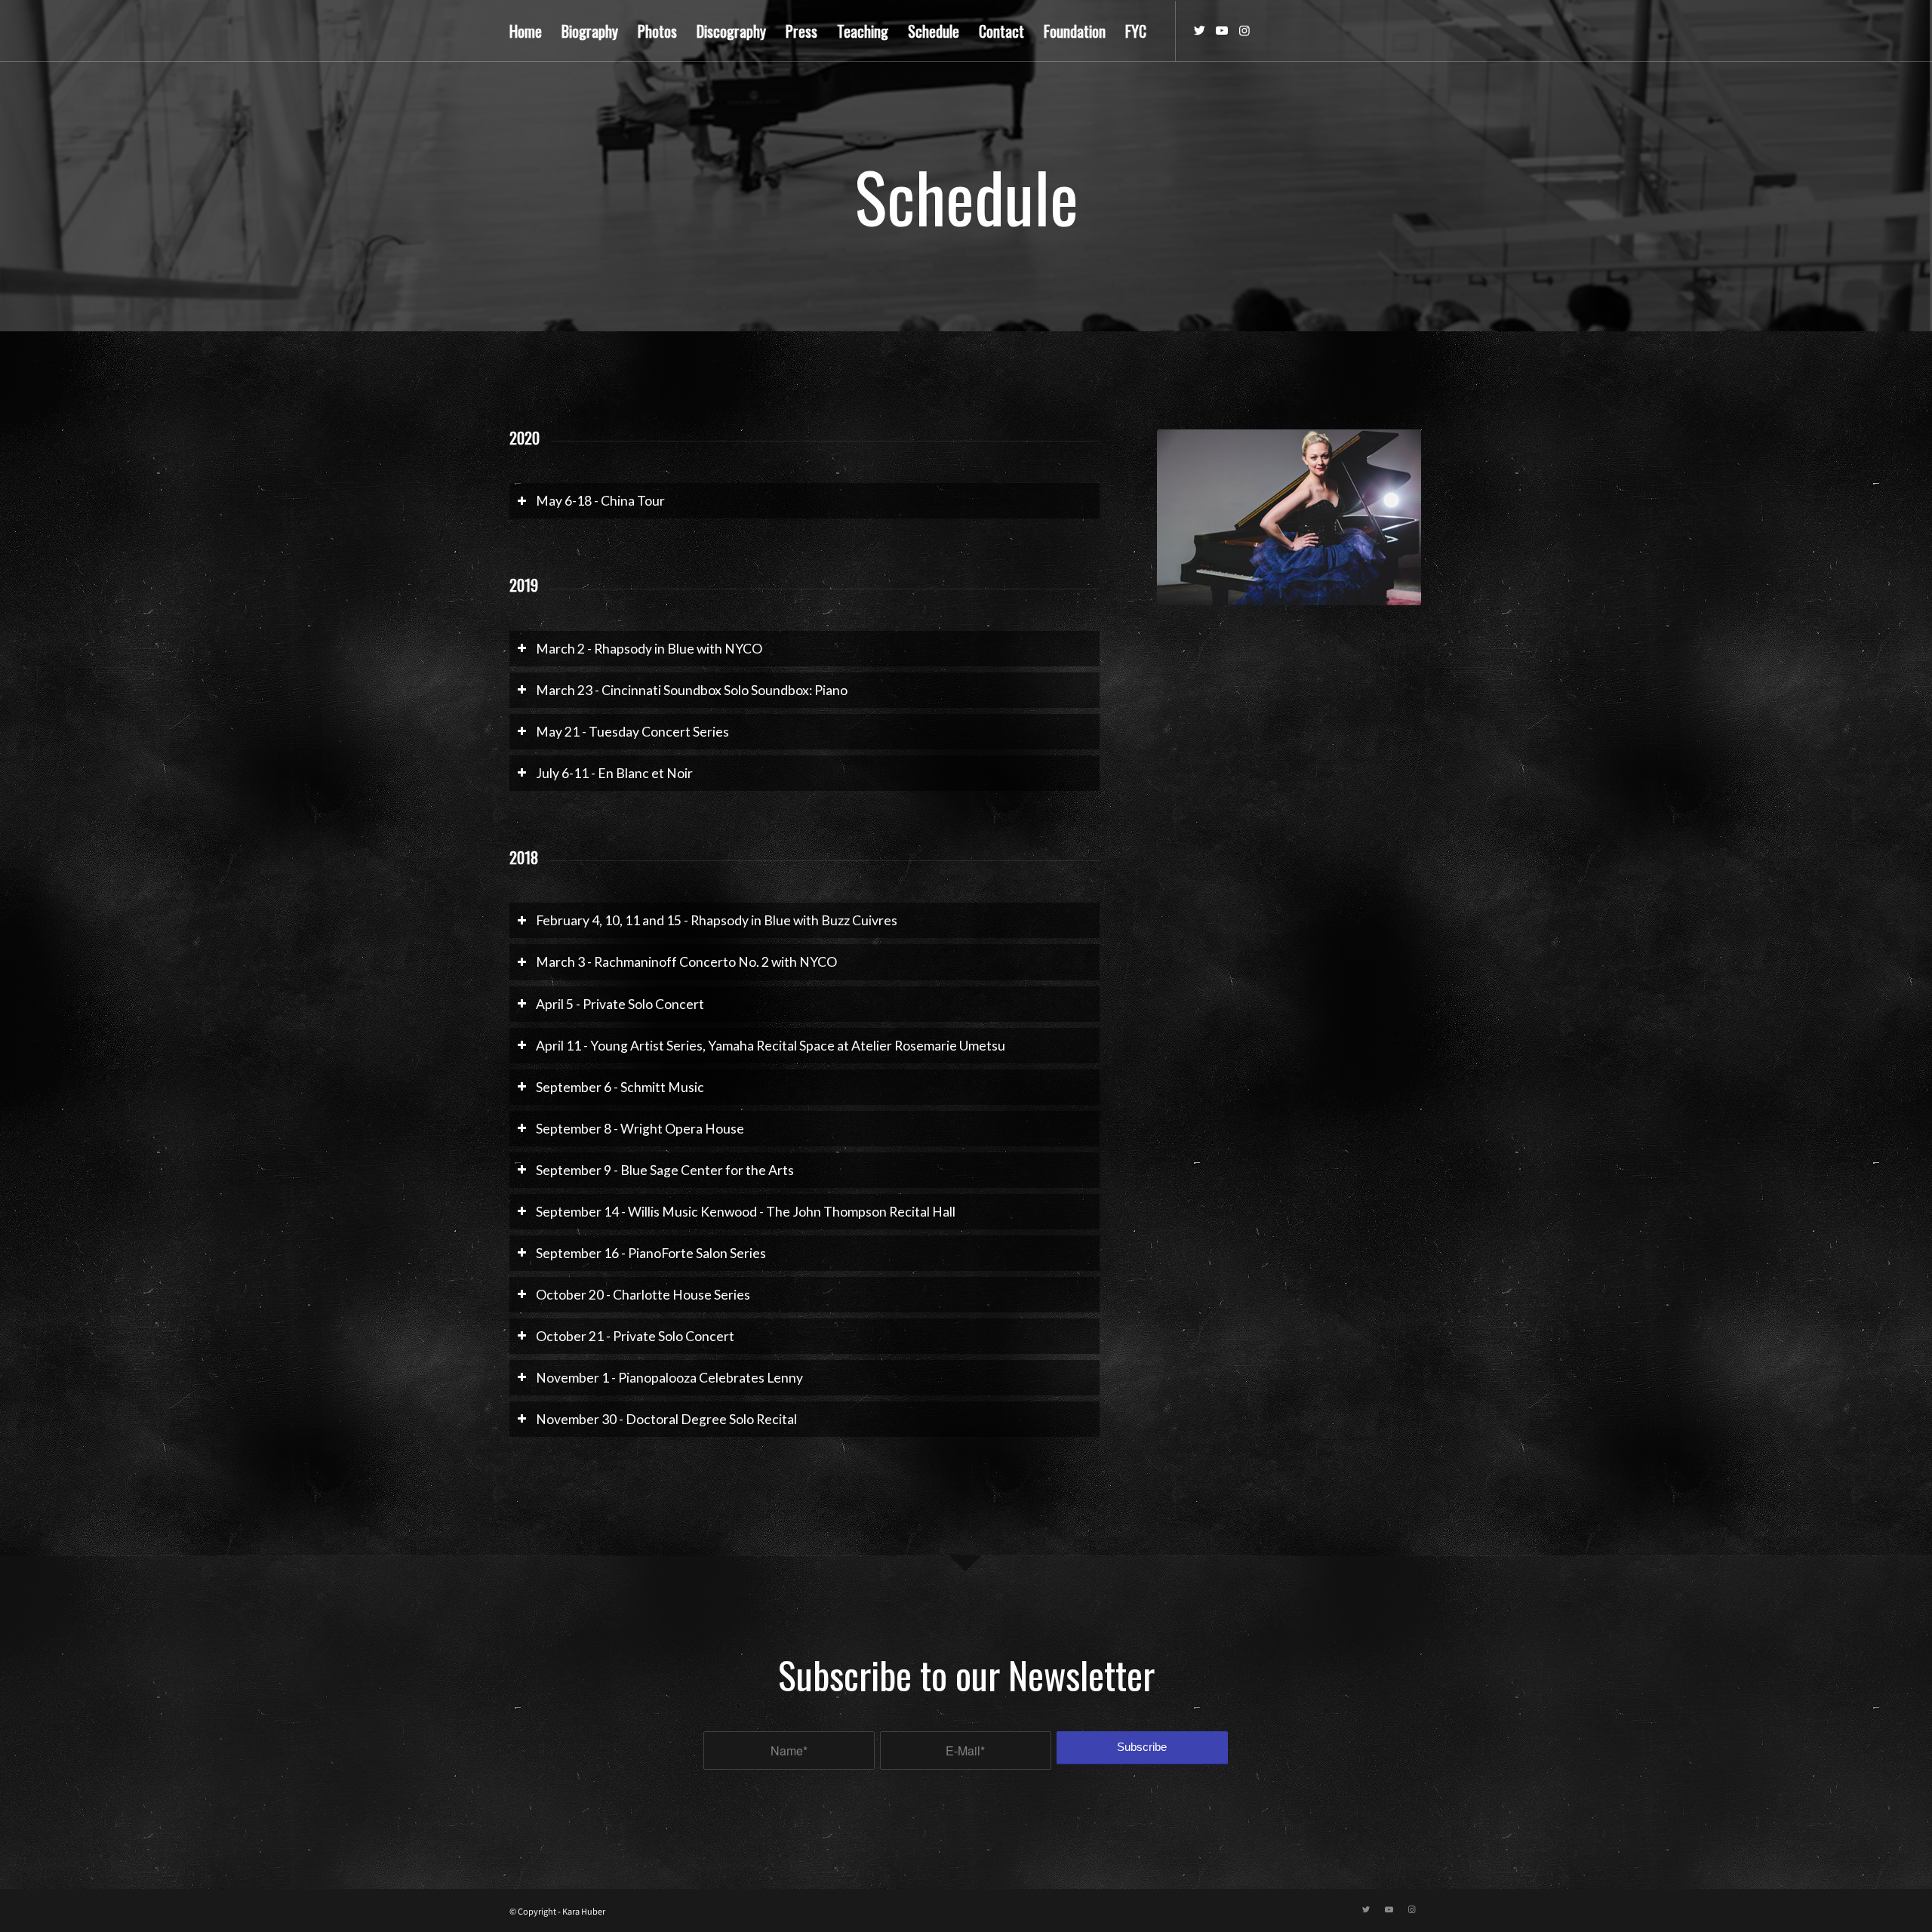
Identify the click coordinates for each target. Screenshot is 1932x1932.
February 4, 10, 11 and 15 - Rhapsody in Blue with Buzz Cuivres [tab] (717, 920)
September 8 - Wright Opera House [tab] (640, 1129)
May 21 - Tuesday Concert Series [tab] (632, 732)
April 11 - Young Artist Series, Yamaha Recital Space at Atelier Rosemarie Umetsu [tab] (771, 1046)
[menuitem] (526, 31)
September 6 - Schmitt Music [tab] (620, 1087)
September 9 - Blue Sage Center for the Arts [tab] (665, 1170)
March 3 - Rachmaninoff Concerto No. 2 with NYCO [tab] (686, 962)
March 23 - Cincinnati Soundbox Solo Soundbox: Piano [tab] (692, 690)
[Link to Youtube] (1222, 30)
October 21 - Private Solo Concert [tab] (635, 1336)
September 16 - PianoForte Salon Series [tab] (651, 1253)
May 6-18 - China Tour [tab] (600, 501)
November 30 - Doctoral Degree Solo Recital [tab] (666, 1419)
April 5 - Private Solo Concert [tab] (620, 1004)
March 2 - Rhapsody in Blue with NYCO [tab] (649, 649)
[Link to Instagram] (1244, 30)
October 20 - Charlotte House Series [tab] (643, 1295)
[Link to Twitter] (1199, 30)
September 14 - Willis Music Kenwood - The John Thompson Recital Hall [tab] (746, 1212)
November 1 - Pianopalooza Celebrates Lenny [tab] (669, 1378)
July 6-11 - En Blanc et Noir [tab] (614, 773)
